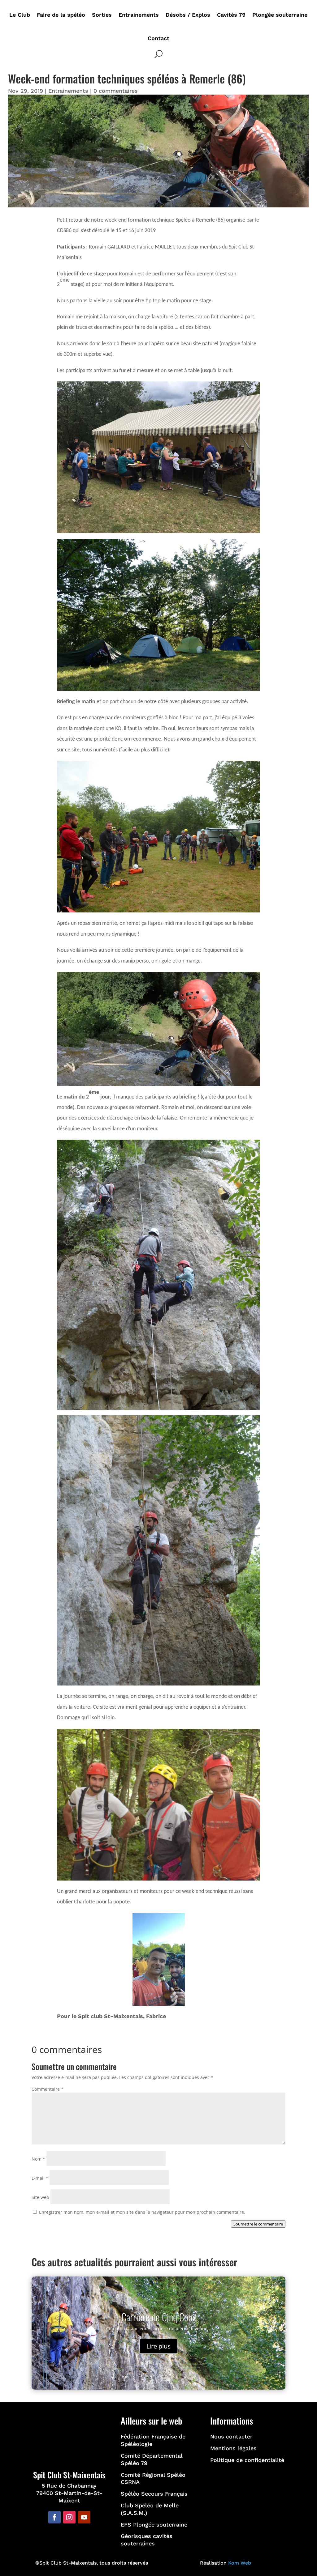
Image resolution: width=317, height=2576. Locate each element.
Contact (158, 38)
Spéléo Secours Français (154, 2494)
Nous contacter (231, 2436)
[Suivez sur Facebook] (54, 2517)
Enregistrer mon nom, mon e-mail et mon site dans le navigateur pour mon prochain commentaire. (142, 2212)
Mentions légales (233, 2448)
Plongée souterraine (280, 15)
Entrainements (139, 15)
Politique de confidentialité (247, 2460)
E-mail (40, 2178)
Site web (40, 2197)
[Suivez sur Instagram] (69, 2517)
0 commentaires (116, 91)
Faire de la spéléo (61, 15)
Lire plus (158, 2346)
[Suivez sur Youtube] (84, 2517)
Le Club (20, 15)
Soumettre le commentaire (258, 2224)
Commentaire (48, 2089)
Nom (38, 2159)
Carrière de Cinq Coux (159, 2317)
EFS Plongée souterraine (154, 2525)
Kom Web (240, 2563)
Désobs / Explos (188, 15)
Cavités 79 (231, 15)
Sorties (102, 15)
